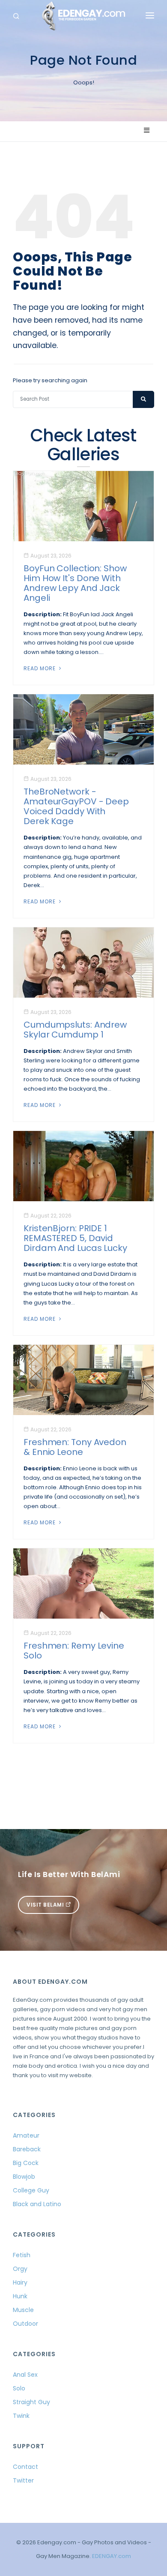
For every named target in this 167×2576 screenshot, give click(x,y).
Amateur (26, 2135)
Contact (25, 2467)
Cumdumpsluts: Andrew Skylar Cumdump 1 (75, 1030)
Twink (21, 2416)
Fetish (22, 2255)
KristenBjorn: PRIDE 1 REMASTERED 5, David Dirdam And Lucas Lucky (75, 1238)
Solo (19, 2388)
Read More (40, 668)
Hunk (20, 2296)
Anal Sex (25, 2375)
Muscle (23, 2310)
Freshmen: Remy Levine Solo (74, 1651)
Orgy (20, 2269)
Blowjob (24, 2177)
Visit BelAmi (46, 1905)
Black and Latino (37, 2204)
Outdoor (25, 2324)
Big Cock (26, 2163)
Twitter (23, 2480)
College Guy (31, 2190)
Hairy (20, 2282)
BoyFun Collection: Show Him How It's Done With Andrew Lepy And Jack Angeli (75, 583)
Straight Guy (31, 2402)
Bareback (27, 2149)
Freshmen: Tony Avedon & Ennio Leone (75, 1447)
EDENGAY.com (112, 2556)
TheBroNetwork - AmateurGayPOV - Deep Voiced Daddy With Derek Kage (76, 806)
